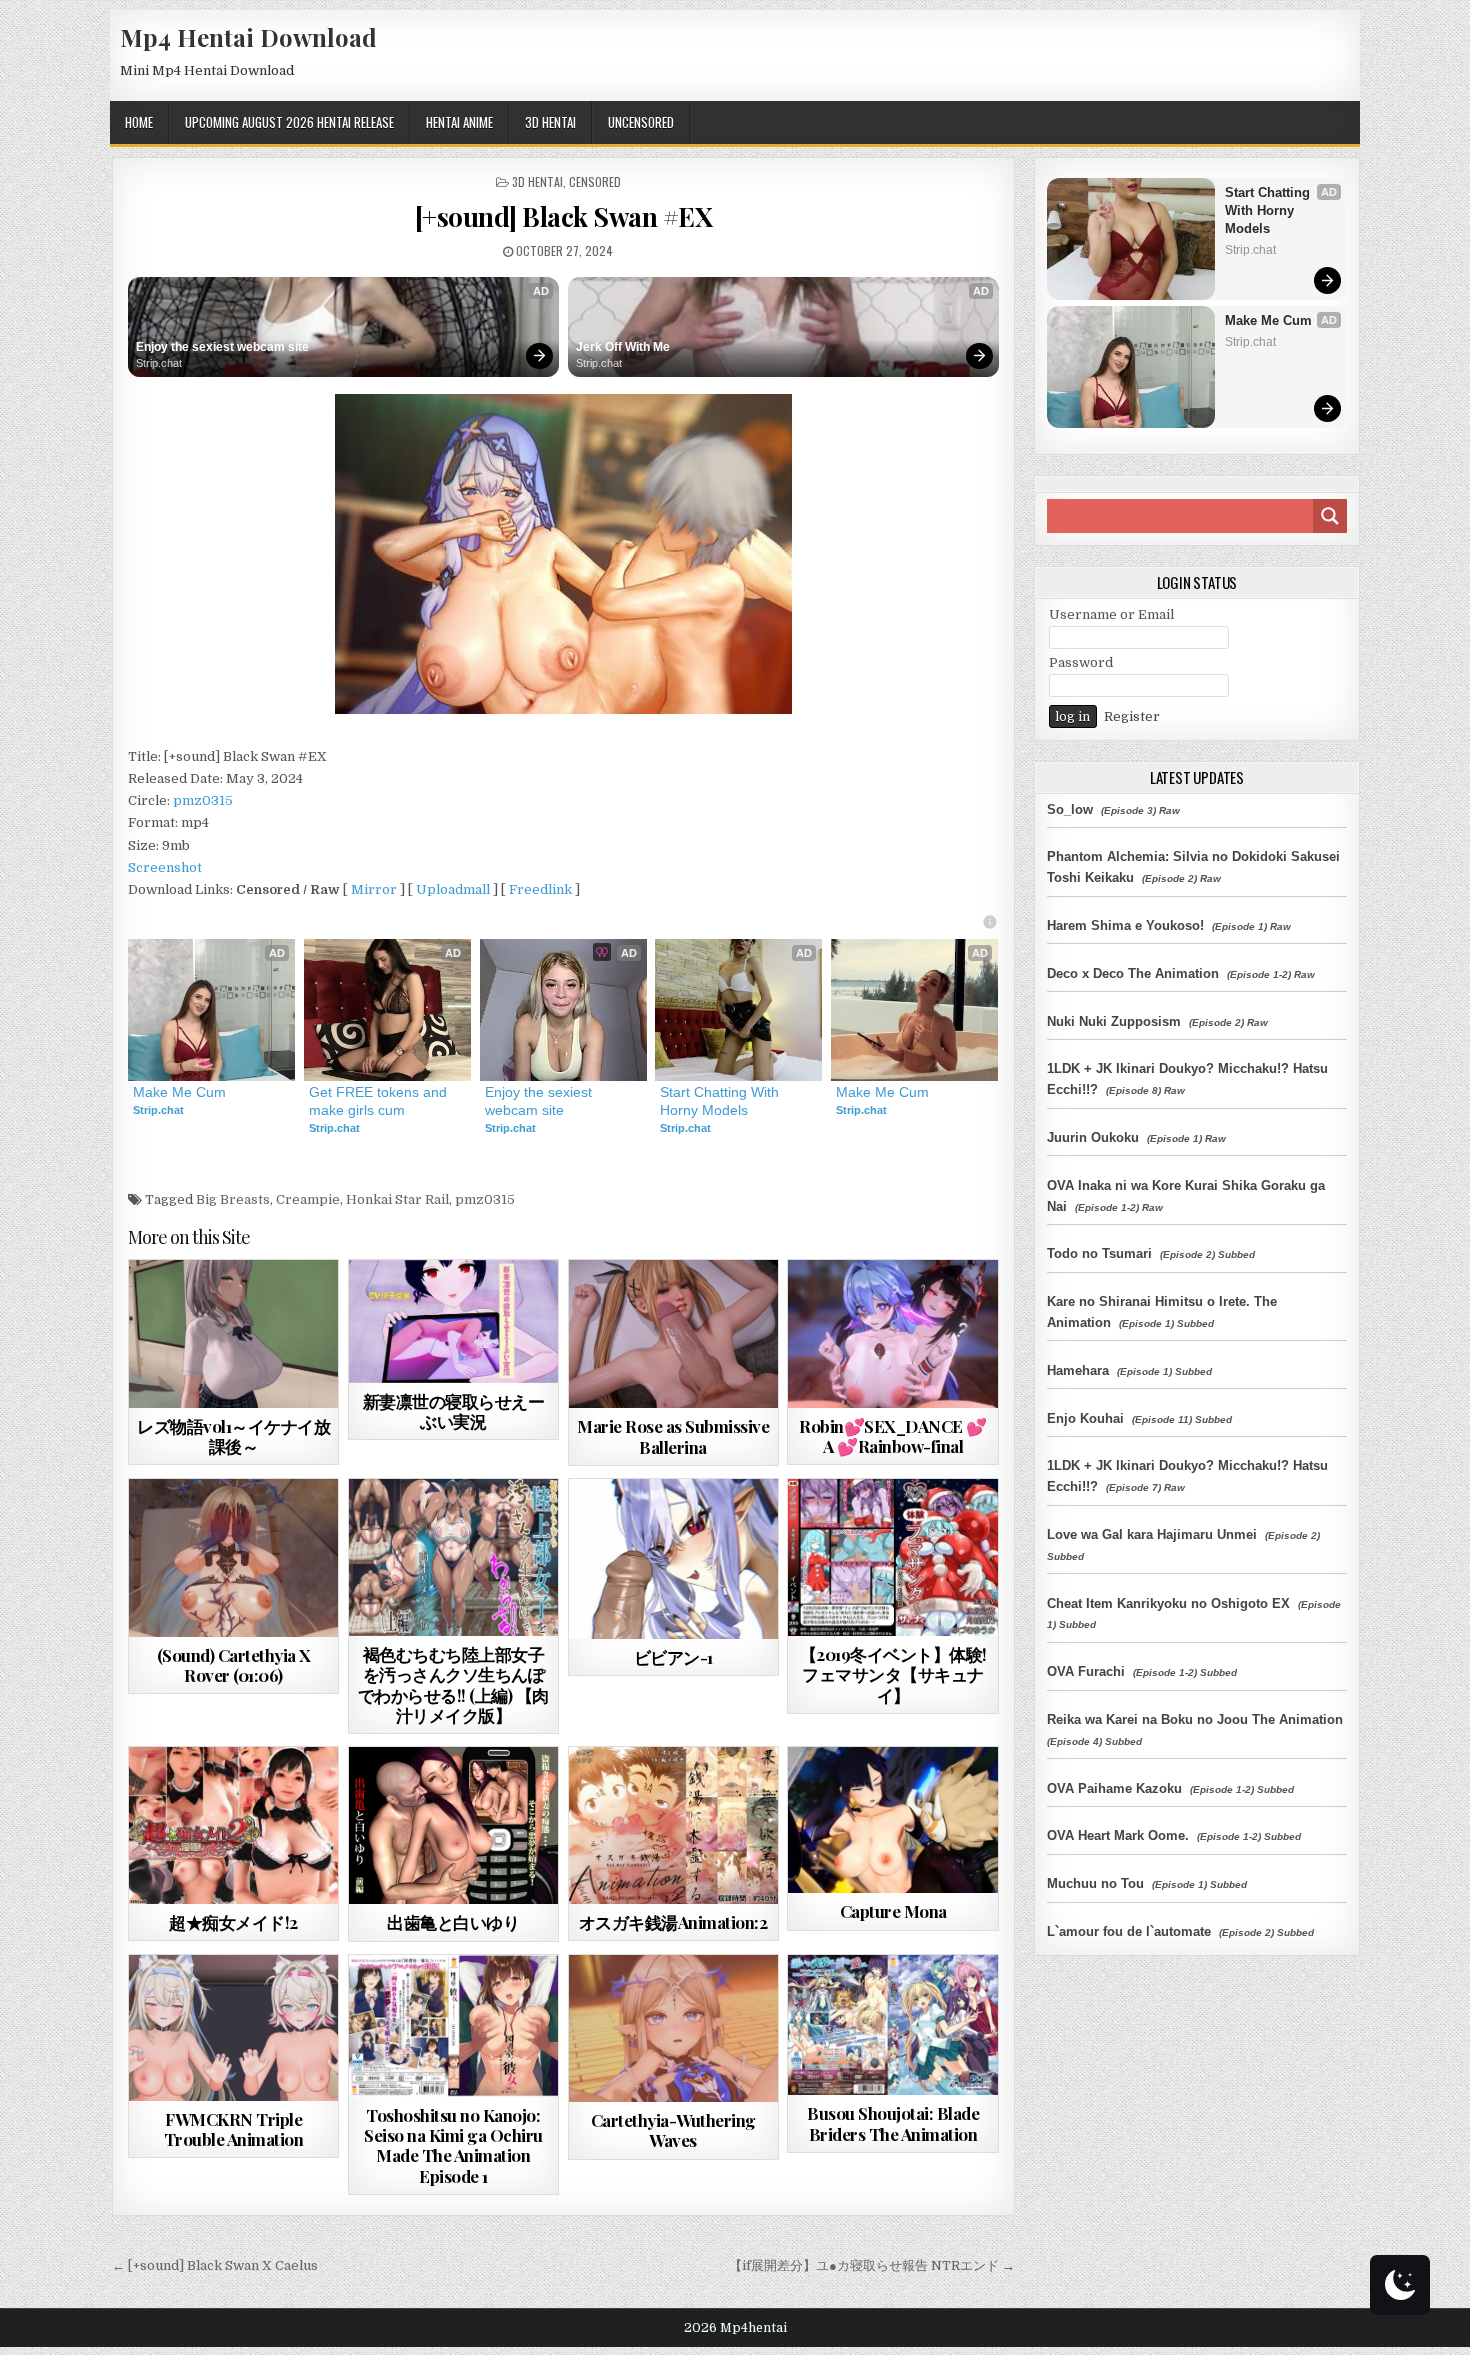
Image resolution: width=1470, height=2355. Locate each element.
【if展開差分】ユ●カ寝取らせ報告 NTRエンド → (872, 2265)
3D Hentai (550, 122)
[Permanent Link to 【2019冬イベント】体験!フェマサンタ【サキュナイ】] (892, 1557)
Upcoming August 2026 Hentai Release (289, 122)
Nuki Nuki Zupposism (1114, 1021)
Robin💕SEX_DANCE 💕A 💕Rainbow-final (893, 1436)
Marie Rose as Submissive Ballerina (673, 1436)
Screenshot (165, 867)
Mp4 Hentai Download (248, 37)
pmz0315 (203, 800)
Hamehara (1078, 1370)
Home (139, 122)
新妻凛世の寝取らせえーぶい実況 (454, 1411)
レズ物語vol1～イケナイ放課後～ (233, 1436)
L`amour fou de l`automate (1129, 1931)
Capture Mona (893, 1911)
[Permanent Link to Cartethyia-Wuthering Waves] (673, 2028)
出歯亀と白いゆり (453, 1922)
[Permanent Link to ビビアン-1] (673, 1559)
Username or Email (1111, 614)
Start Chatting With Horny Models (721, 1101)
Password (1081, 662)
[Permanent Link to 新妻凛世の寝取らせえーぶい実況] (453, 1321)
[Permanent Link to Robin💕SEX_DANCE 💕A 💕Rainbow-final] (892, 1333)
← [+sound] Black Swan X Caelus (215, 2265)
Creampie (308, 1199)
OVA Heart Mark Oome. (1118, 1835)
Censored (595, 181)
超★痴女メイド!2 (233, 1922)
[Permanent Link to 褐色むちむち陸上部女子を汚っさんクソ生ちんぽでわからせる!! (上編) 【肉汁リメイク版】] (453, 1557)
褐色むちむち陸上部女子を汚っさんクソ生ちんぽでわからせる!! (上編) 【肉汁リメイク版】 (453, 1684)
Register (1132, 716)
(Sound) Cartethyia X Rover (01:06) (234, 1665)
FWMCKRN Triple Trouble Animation (234, 2129)
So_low (1070, 809)
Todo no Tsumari (1099, 1253)
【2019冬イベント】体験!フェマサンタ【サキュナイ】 (893, 1674)
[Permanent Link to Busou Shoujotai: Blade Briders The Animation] (892, 2025)
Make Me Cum (179, 1092)
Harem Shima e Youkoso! (1125, 925)
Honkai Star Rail (397, 1199)
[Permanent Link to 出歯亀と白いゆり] (453, 1825)
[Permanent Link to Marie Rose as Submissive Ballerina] (673, 1334)
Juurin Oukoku (1093, 1137)
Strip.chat (159, 363)
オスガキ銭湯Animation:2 (673, 1922)
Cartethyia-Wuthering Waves (673, 2130)
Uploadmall (453, 889)
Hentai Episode (489, 2003)
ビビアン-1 (673, 1657)
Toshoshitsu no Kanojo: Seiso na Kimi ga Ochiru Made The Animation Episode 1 (453, 2145)
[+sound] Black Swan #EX (564, 216)
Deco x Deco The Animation (1133, 973)
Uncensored (641, 122)
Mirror (374, 889)
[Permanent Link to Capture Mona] (892, 1820)
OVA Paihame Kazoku (1114, 1788)
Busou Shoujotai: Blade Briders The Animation (893, 2123)
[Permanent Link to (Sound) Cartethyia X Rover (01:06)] (233, 1557)
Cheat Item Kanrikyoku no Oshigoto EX (1168, 1603)
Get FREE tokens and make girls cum (380, 1101)
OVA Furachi (1086, 1671)
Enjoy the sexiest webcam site (222, 347)
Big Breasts (233, 1199)
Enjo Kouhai (1085, 1418)
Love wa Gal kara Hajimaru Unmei (1152, 1534)
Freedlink (540, 889)
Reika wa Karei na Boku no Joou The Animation (1195, 1719)
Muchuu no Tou (1095, 1883)
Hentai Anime (459, 122)
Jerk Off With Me (623, 347)
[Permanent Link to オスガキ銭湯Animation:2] (673, 1825)
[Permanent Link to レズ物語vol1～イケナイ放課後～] (233, 1333)
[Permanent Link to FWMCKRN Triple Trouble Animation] (233, 2028)
